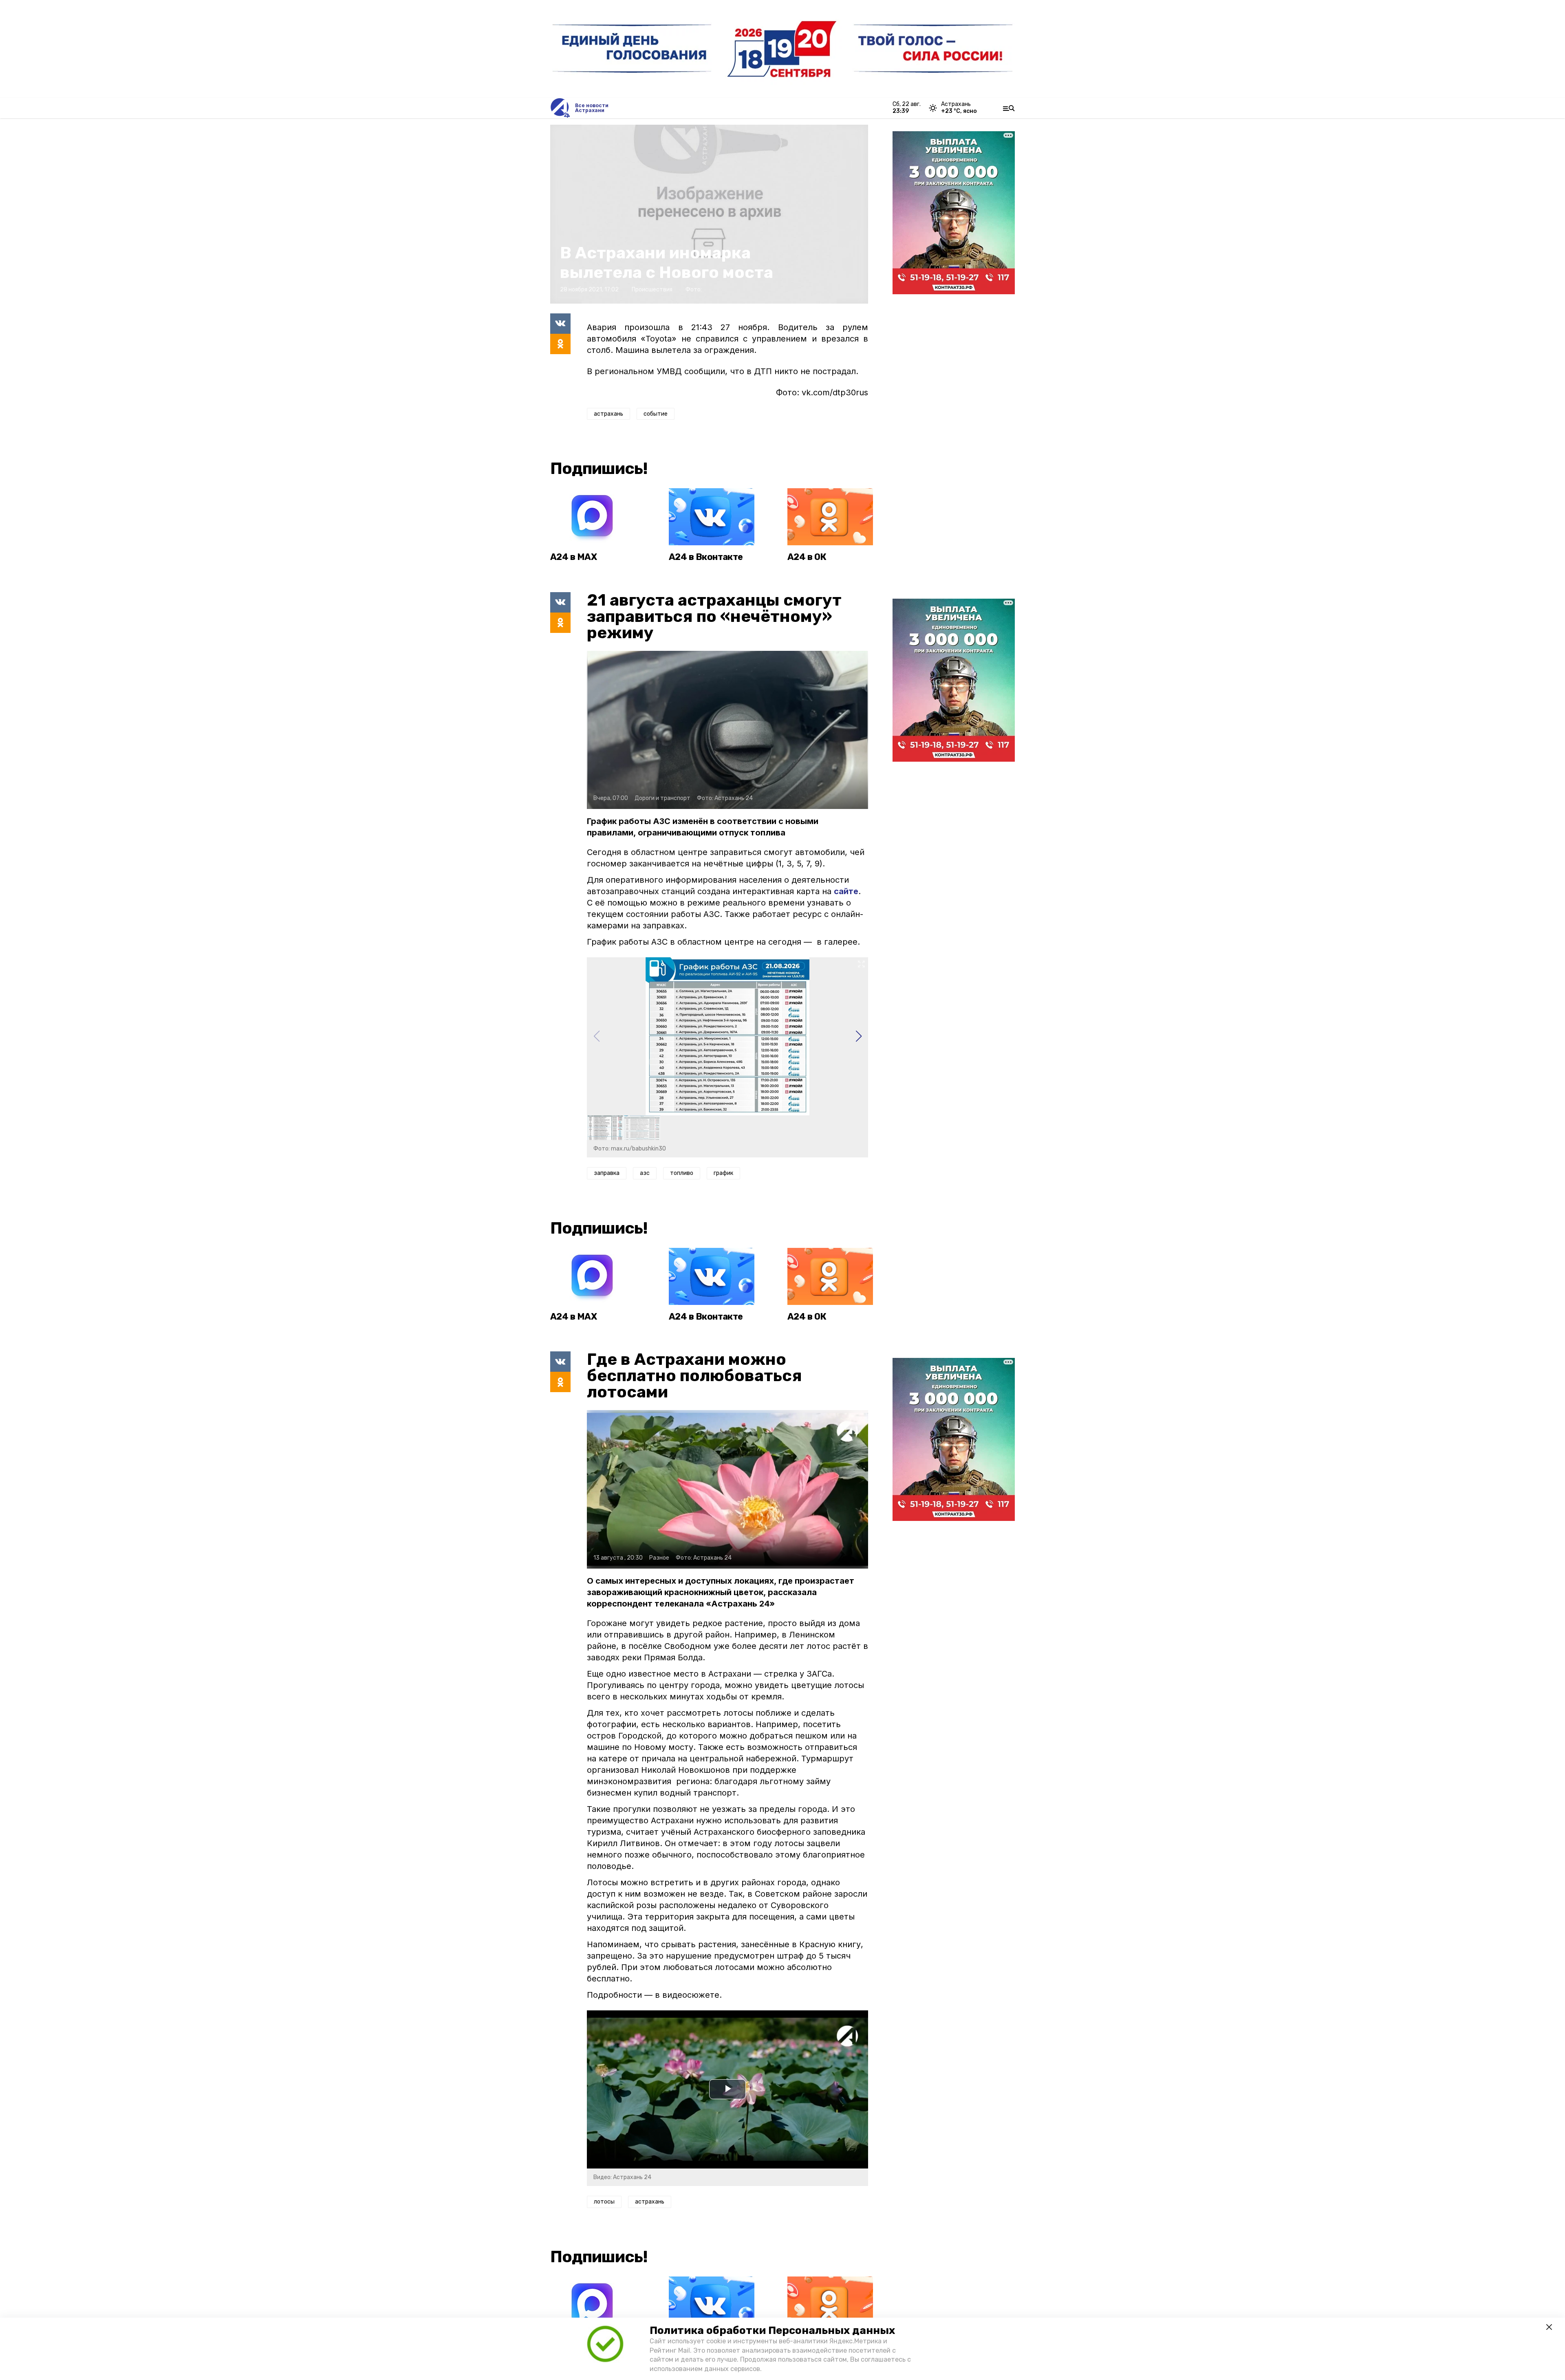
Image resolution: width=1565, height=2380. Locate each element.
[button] (859, 1036)
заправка (607, 1173)
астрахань (608, 414)
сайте (846, 891)
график (723, 1173)
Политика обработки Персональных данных (772, 2330)
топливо (682, 1173)
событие (656, 414)
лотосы (604, 2202)
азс (645, 1173)
